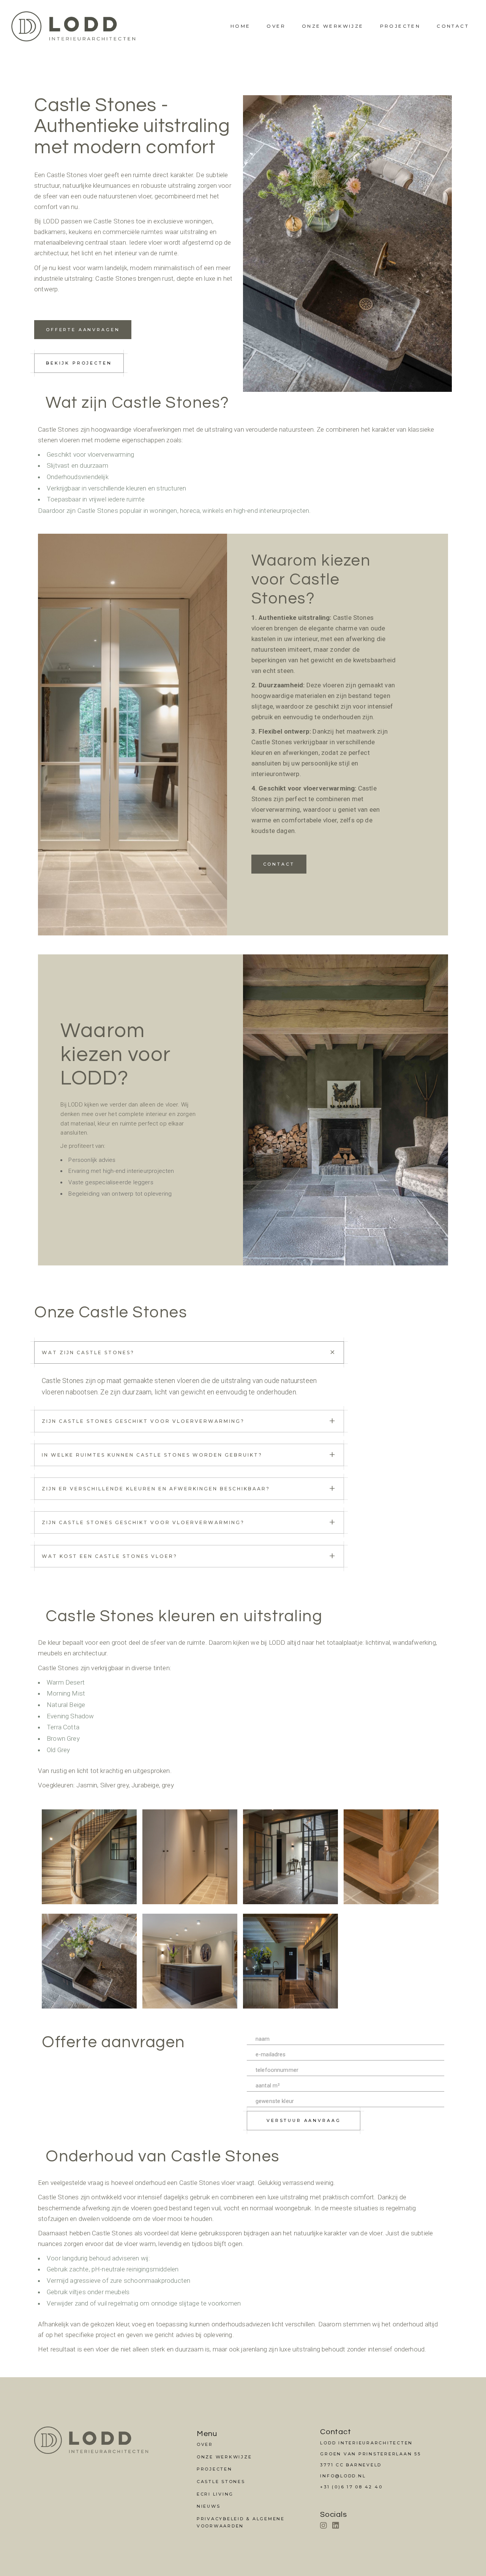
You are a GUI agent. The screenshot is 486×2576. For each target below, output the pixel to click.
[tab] (189, 1352)
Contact (453, 26)
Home (241, 26)
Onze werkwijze (333, 26)
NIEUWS (209, 2506)
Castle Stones (221, 2482)
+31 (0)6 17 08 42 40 (351, 2487)
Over (276, 26)
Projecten (400, 26)
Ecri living (215, 2494)
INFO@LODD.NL (343, 2476)
